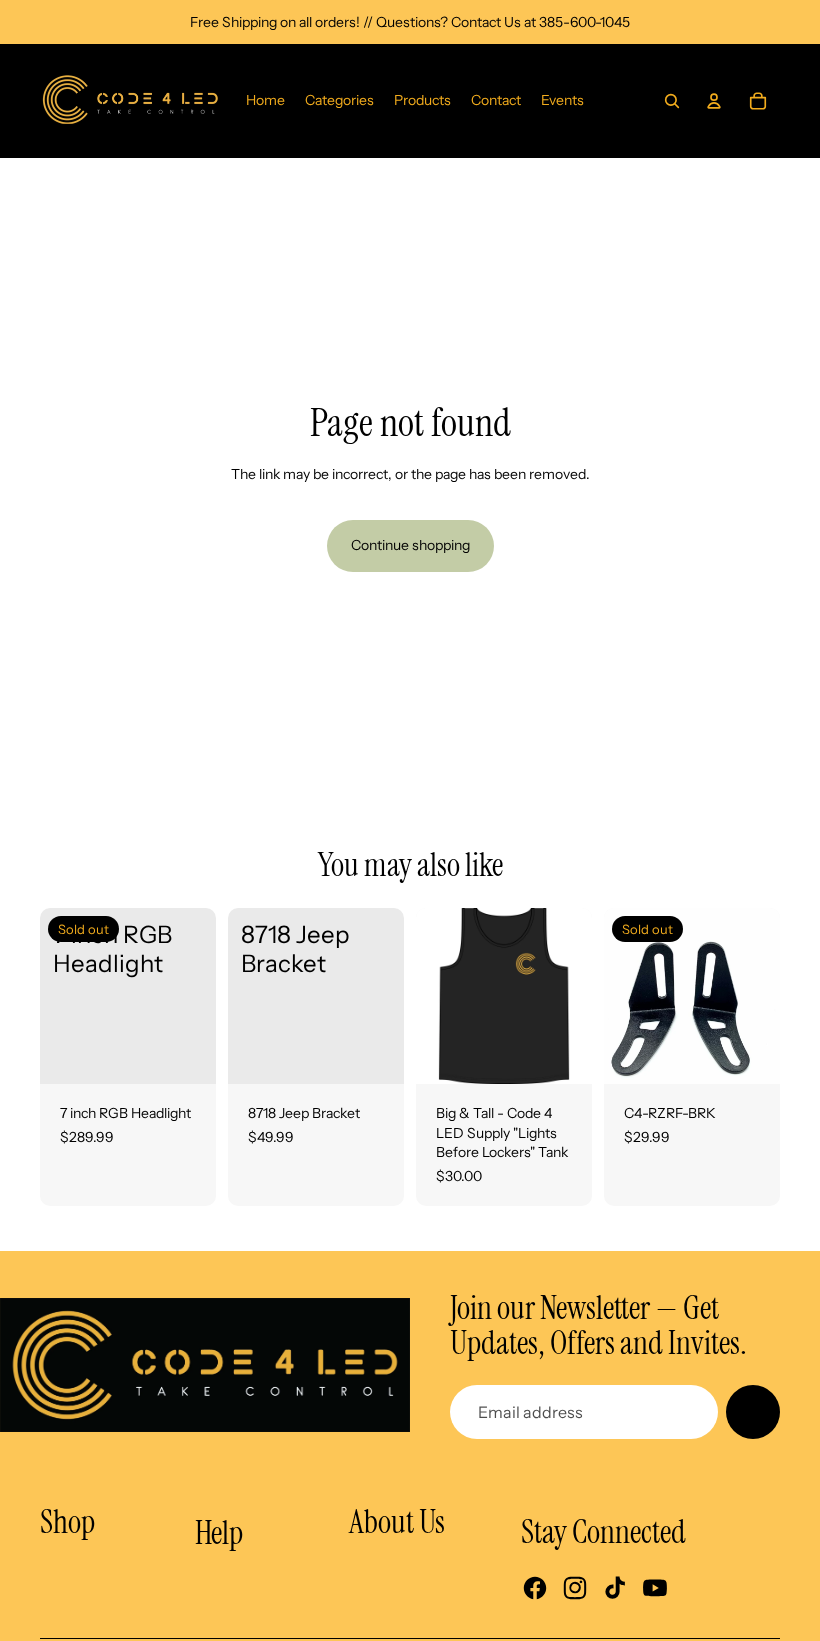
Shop (67, 1522)
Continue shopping (410, 545)
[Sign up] (753, 1412)
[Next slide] (576, 996)
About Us (397, 1522)
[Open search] (672, 101)
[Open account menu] (714, 101)
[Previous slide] (431, 996)
